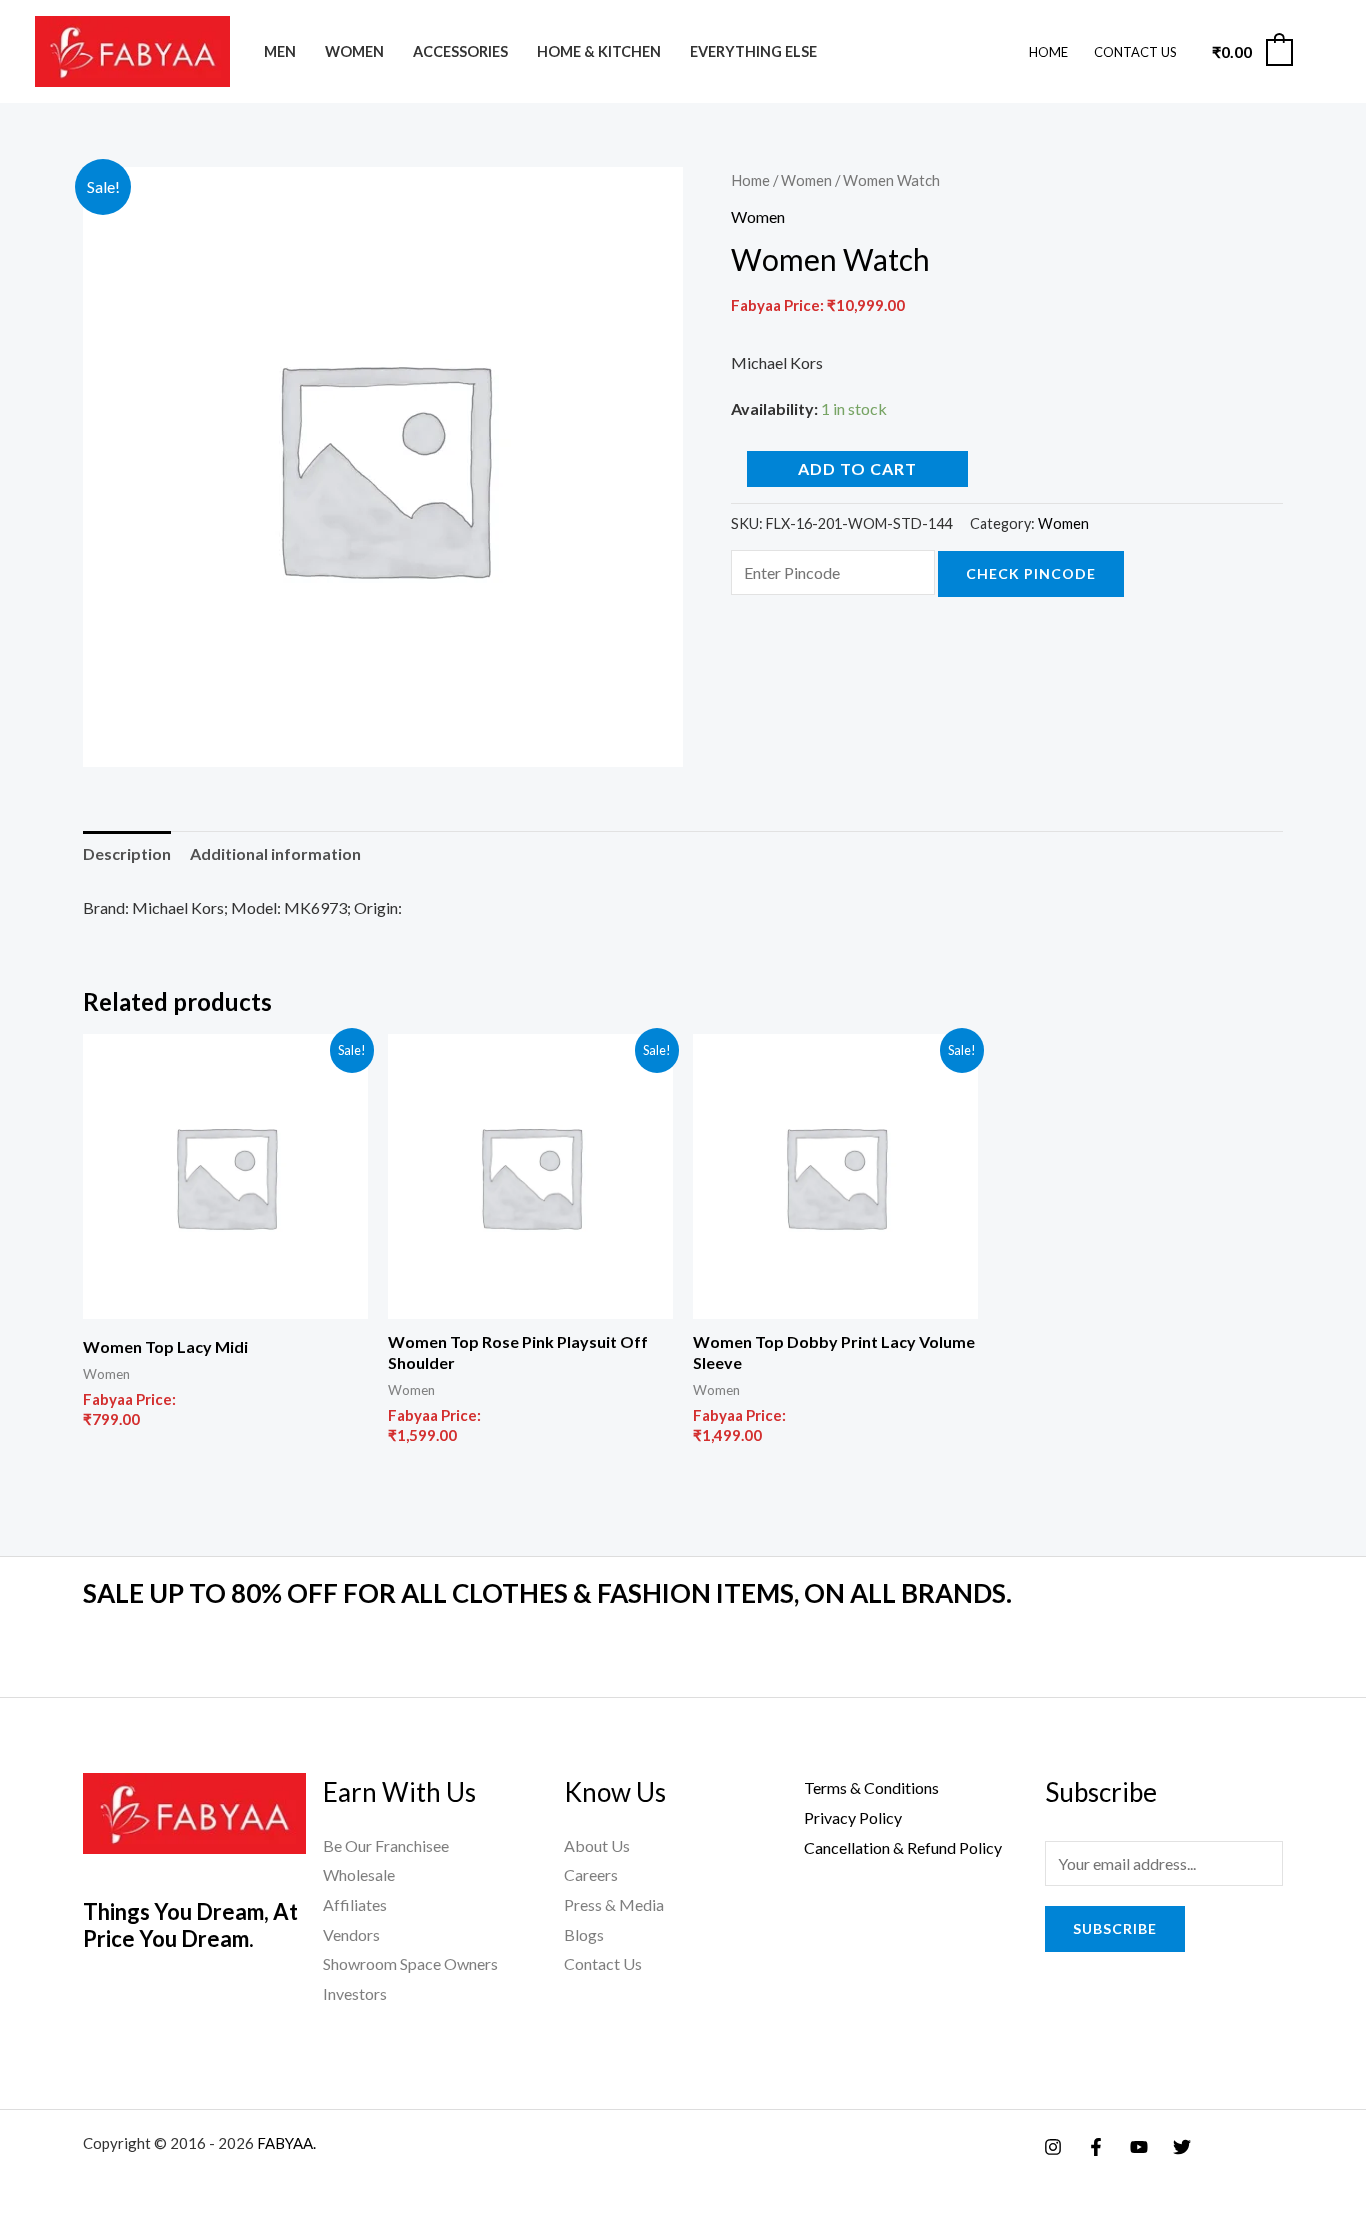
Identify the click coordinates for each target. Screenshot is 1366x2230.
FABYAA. (286, 2143)
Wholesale (359, 1874)
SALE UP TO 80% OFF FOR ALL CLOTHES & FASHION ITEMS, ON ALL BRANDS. (547, 1593)
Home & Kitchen (599, 51)
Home (1048, 52)
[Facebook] (1096, 2147)
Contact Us (1135, 52)
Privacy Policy (853, 1817)
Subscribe (1115, 1928)
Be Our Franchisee (386, 1845)
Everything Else (753, 51)
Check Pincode (1031, 573)
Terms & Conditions (871, 1787)
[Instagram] (1053, 2147)
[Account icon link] (1322, 52)
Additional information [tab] (275, 853)
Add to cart (857, 468)
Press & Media (614, 1904)
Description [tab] (127, 853)
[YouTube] (1139, 2147)
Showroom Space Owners (410, 1963)
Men (280, 51)
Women (354, 51)
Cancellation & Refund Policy (903, 1847)
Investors (355, 1993)
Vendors (351, 1934)
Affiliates (355, 1904)
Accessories (460, 51)
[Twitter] (1182, 2147)
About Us (597, 1845)
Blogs (584, 1934)
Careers (591, 1874)
